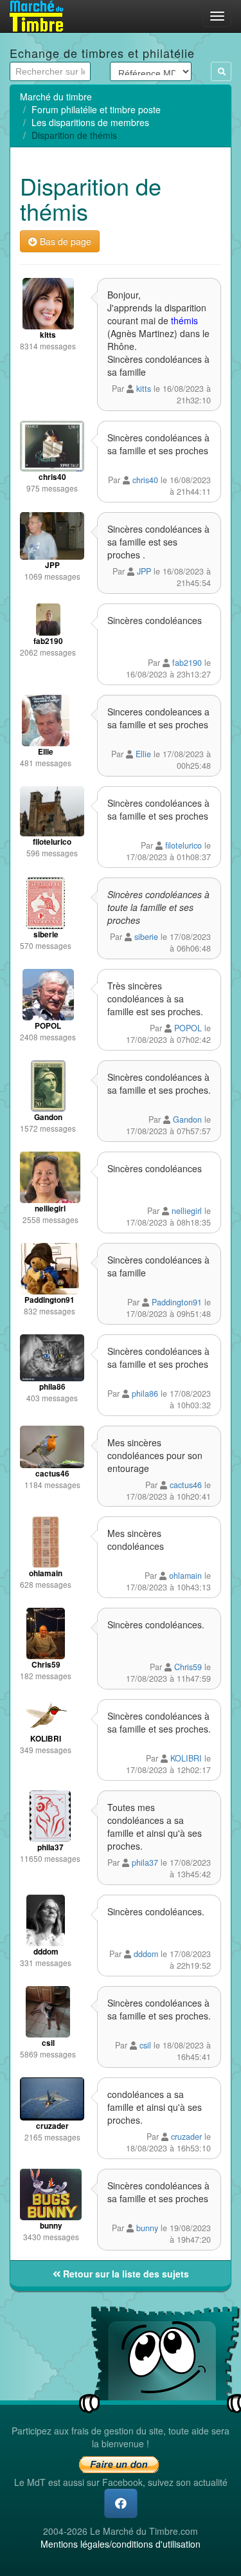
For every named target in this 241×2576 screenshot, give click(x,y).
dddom (146, 1954)
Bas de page (64, 241)
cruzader (186, 2137)
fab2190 (187, 663)
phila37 (145, 1863)
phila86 (145, 1394)
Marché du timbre (56, 97)
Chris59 (188, 1667)
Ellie (143, 754)
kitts (144, 389)
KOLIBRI (186, 1758)
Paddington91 (177, 1302)
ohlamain (185, 1576)
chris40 (145, 480)
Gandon (187, 1119)
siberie (146, 937)
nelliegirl (187, 1211)
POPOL (188, 1028)
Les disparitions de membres (90, 122)
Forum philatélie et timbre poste (96, 109)
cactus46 (186, 1485)
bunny (147, 2228)
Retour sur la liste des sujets (125, 2274)
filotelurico (183, 845)
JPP (144, 571)
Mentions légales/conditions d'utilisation (121, 2544)
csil (145, 2045)
